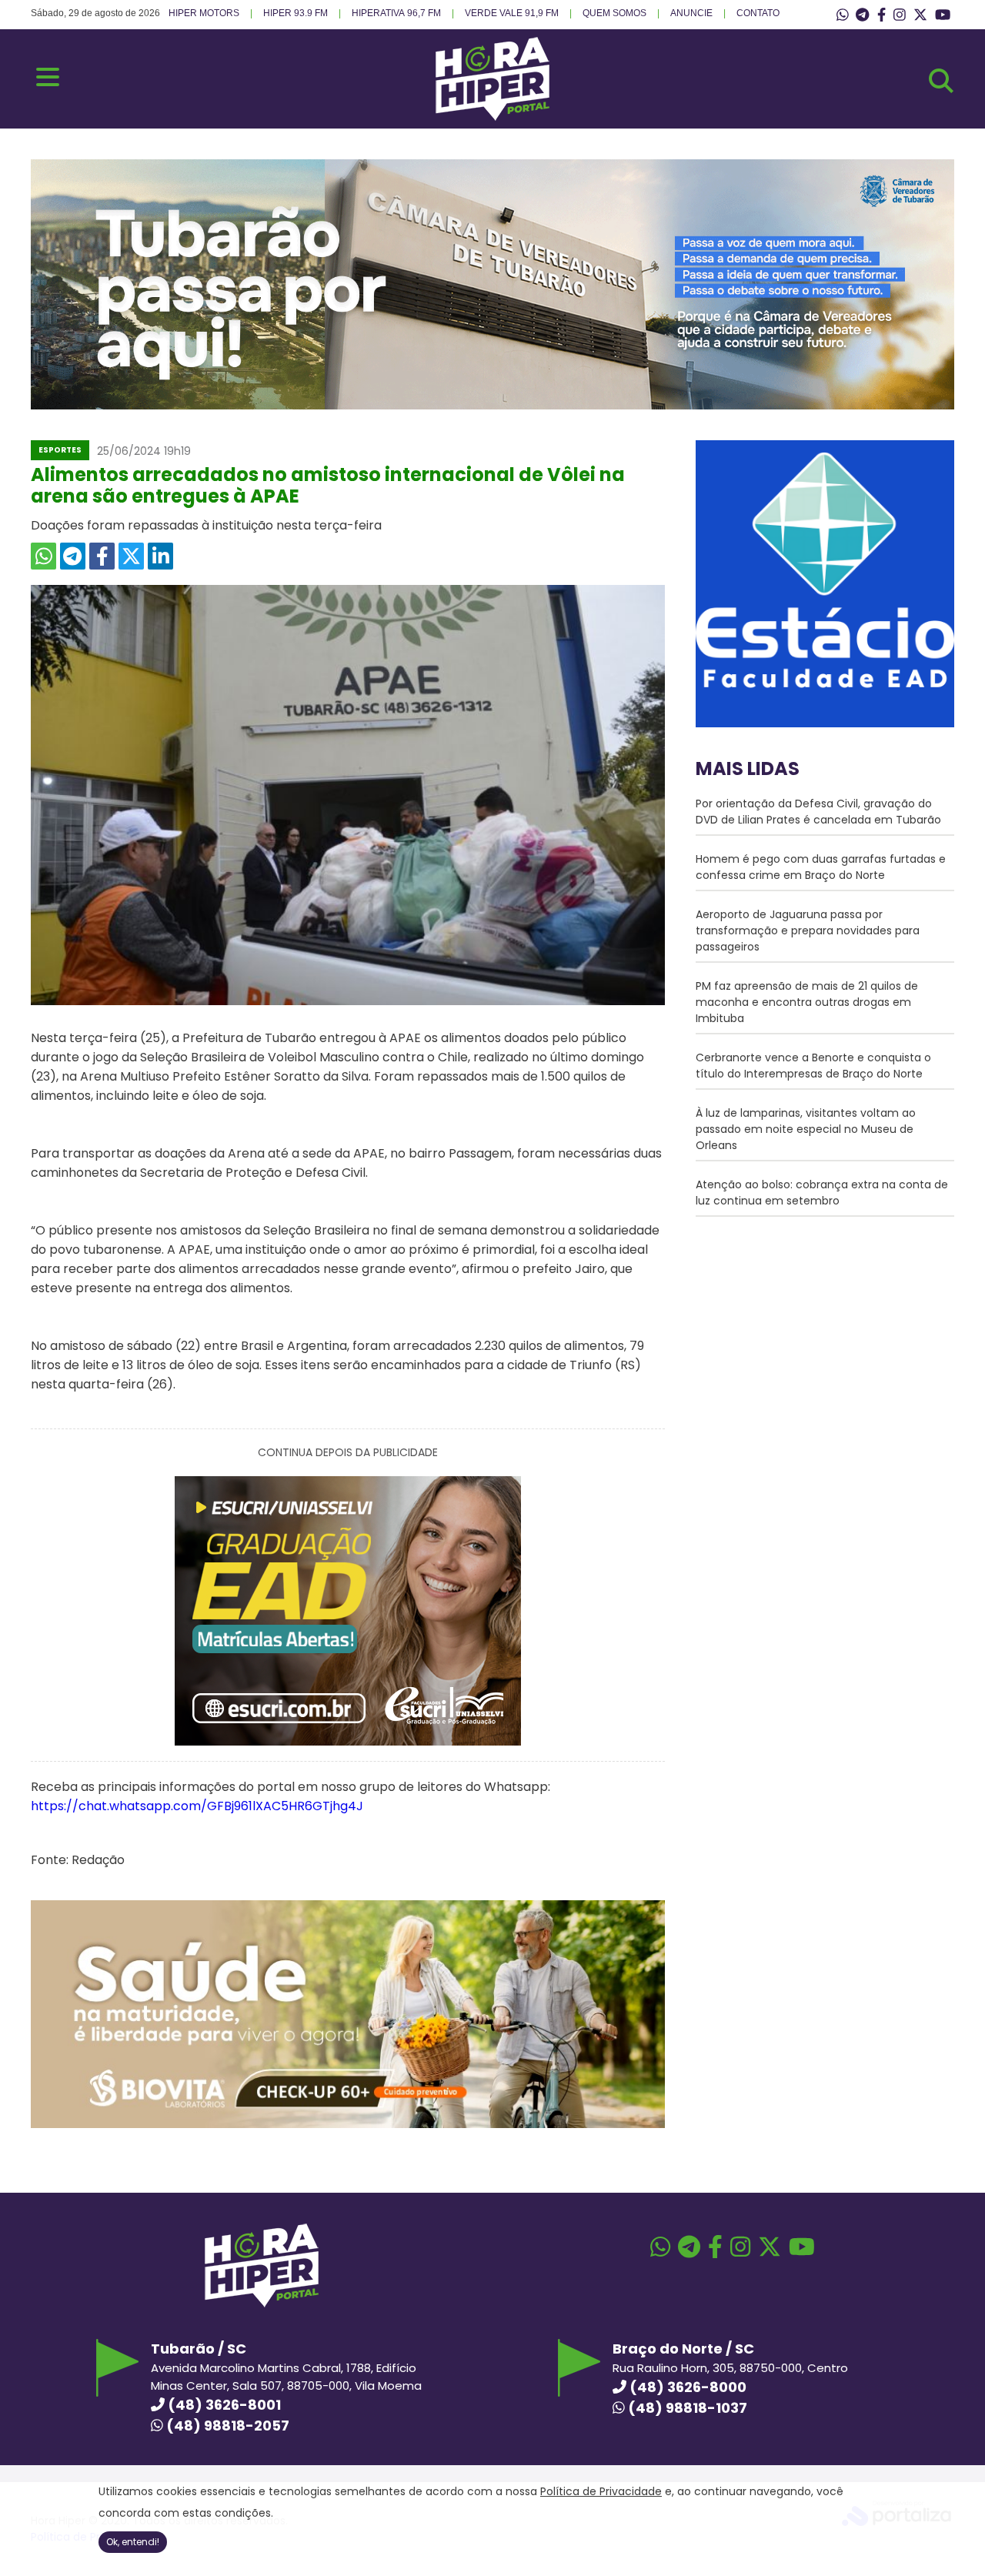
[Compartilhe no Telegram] (73, 556)
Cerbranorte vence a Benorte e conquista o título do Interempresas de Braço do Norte (813, 1066)
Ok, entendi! (133, 2542)
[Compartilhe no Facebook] (102, 556)
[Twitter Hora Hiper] (920, 15)
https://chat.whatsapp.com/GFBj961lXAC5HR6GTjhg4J (199, 1806)
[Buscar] (941, 81)
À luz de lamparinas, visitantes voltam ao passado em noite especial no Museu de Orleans (806, 1129)
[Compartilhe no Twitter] (131, 556)
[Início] (492, 117)
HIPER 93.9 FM (295, 13)
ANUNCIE (691, 13)
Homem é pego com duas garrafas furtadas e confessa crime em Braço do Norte (821, 867)
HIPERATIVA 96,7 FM (396, 13)
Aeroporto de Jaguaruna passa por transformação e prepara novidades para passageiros (808, 931)
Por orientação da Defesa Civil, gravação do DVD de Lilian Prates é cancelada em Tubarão (818, 812)
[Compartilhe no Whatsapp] (43, 556)
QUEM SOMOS (614, 13)
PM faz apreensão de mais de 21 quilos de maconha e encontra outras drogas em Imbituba (807, 1002)
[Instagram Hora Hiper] (900, 15)
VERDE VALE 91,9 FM (512, 13)
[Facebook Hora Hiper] (881, 15)
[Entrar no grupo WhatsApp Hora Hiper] (843, 15)
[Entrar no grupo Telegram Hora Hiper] (862, 15)
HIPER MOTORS (204, 13)
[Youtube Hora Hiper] (943, 15)
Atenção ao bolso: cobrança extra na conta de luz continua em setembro (822, 1193)
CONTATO (758, 13)
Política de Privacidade (601, 2491)
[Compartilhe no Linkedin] (160, 556)
